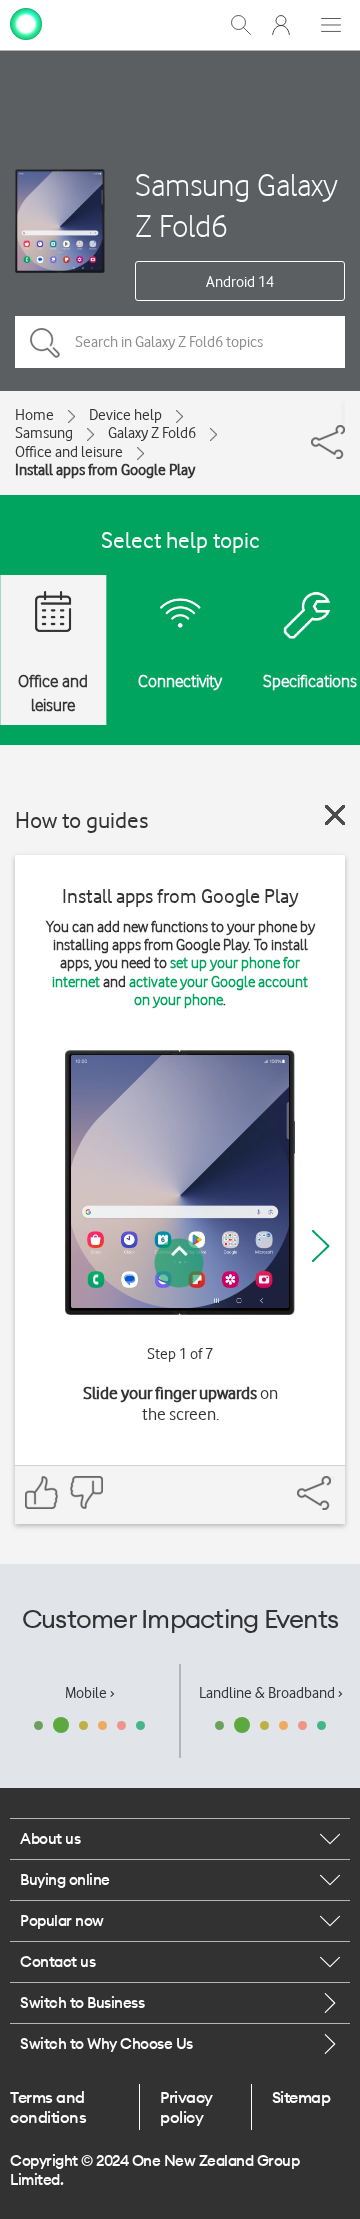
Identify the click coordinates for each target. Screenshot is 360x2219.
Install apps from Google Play (105, 470)
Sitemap (301, 2097)
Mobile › (90, 1693)
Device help (125, 415)
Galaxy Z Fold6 (152, 433)
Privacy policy (186, 2107)
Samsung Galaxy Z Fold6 (236, 205)
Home (34, 415)
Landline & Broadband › (271, 1693)
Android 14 (240, 282)
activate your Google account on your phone (218, 991)
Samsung (44, 433)
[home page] (26, 23)
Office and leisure (69, 452)
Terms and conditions (48, 2107)
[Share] (343, 413)
